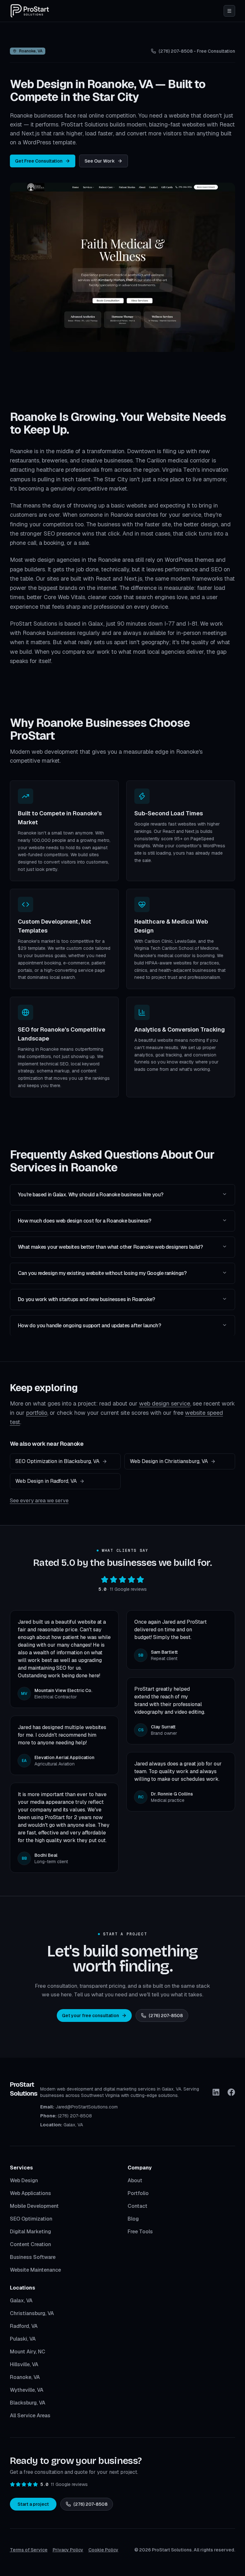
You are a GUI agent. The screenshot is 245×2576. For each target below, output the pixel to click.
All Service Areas (30, 2416)
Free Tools (140, 2232)
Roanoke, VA (25, 2377)
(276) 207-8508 (166, 2016)
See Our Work (100, 161)
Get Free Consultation (39, 161)
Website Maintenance (35, 2270)
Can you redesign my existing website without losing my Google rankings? (102, 1273)
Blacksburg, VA (28, 2403)
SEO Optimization (31, 2219)
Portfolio (138, 2193)
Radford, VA (24, 2326)
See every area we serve (39, 1501)
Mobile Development (34, 2206)
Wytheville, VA (27, 2390)
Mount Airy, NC (28, 2352)
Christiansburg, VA (32, 2313)
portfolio (37, 1413)
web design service (165, 1403)
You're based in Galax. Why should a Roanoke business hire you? (91, 1195)
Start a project (33, 2504)
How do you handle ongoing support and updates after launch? (89, 1326)
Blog (133, 2219)
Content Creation (30, 2244)
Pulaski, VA (23, 2339)
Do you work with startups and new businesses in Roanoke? (86, 1299)
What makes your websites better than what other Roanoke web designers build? (110, 1247)
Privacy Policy (68, 2550)
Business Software (33, 2257)
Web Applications (30, 2193)
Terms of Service (29, 2550)
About (135, 2180)
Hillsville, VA (24, 2364)
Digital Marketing (30, 2232)
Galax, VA (21, 2301)
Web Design (24, 2180)
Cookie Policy (103, 2550)
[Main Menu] (229, 11)
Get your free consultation (90, 2016)
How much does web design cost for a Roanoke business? (85, 1221)
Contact (137, 2206)
